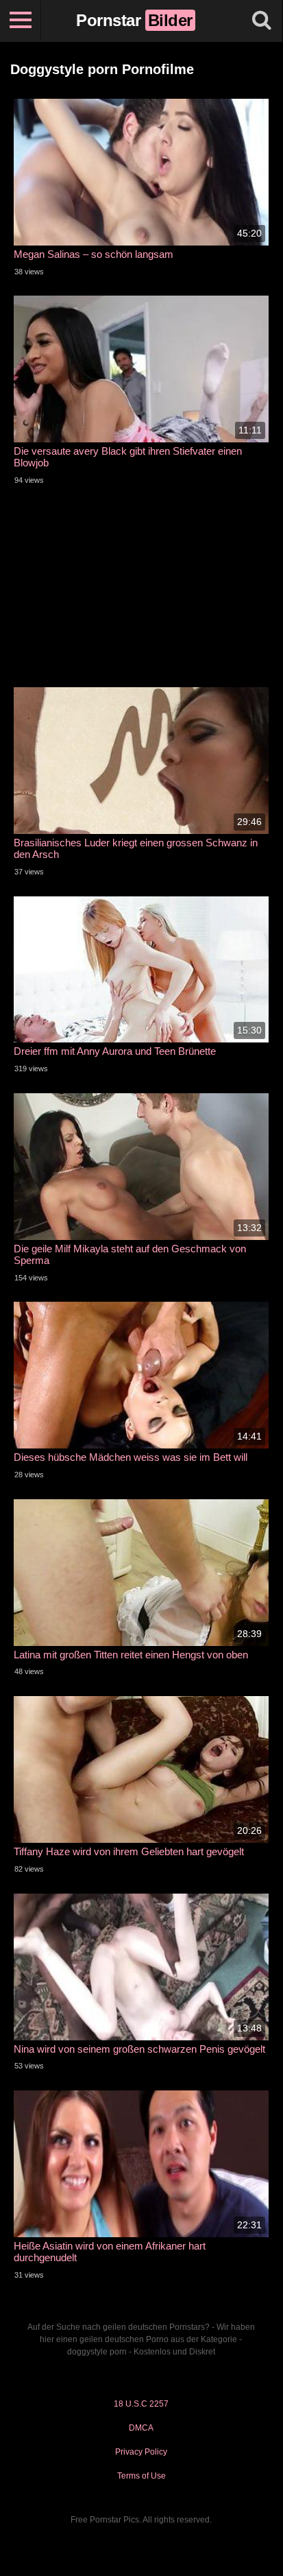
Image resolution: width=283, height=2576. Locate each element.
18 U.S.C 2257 (141, 2404)
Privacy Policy (141, 2452)
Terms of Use (141, 2476)
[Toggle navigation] (21, 21)
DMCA (141, 2428)
